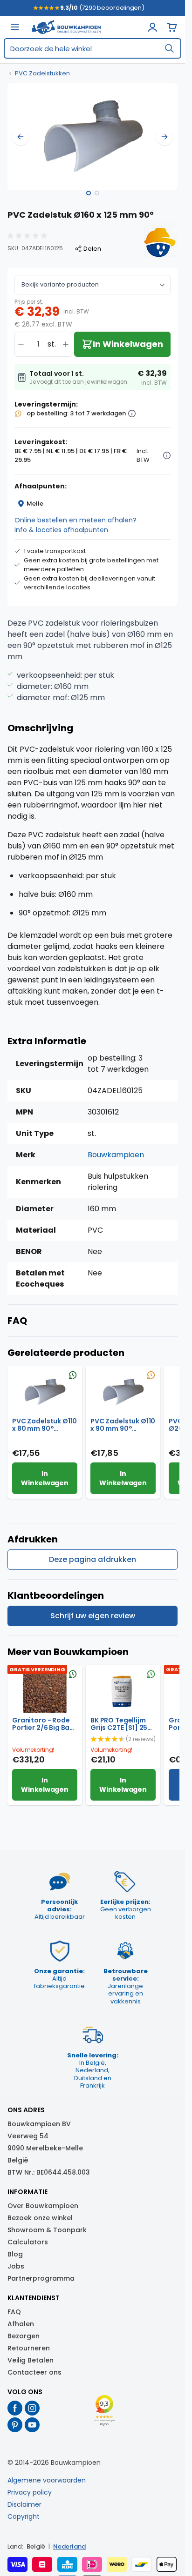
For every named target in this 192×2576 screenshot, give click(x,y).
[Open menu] (15, 27)
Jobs (16, 2266)
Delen (92, 249)
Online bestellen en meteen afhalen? (75, 520)
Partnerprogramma (41, 2278)
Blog (15, 2254)
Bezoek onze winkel (40, 2218)
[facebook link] (15, 2408)
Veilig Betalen (31, 2360)
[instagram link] (32, 2408)
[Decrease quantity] (21, 344)
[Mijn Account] (152, 27)
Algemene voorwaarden (47, 2480)
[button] (28, 236)
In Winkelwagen (45, 1478)
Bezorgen (24, 2336)
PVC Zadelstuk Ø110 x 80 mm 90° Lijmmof (45, 1425)
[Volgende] (165, 137)
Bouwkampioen (116, 1155)
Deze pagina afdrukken (93, 1559)
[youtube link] (32, 2425)
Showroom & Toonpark (47, 2230)
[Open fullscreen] (93, 137)
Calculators (28, 2242)
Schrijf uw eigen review (93, 1616)
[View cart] (172, 27)
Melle (35, 504)
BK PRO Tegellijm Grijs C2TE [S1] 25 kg (119, 1724)
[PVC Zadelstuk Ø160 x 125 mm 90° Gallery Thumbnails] (93, 193)
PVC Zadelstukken (42, 73)
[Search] (169, 48)
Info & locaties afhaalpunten (61, 530)
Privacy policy (30, 2492)
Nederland (69, 2546)
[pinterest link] (15, 2425)
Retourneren (29, 2348)
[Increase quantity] (66, 344)
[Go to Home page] (66, 27)
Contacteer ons (34, 2372)
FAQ (14, 2312)
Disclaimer (24, 2504)
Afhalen (21, 2324)
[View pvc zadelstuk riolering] (89, 193)
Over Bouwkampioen (43, 2206)
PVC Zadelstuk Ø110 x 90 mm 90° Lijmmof (123, 1425)
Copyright (24, 2516)
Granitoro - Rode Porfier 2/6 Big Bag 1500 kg (43, 1724)
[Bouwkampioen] (159, 242)
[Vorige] (21, 137)
